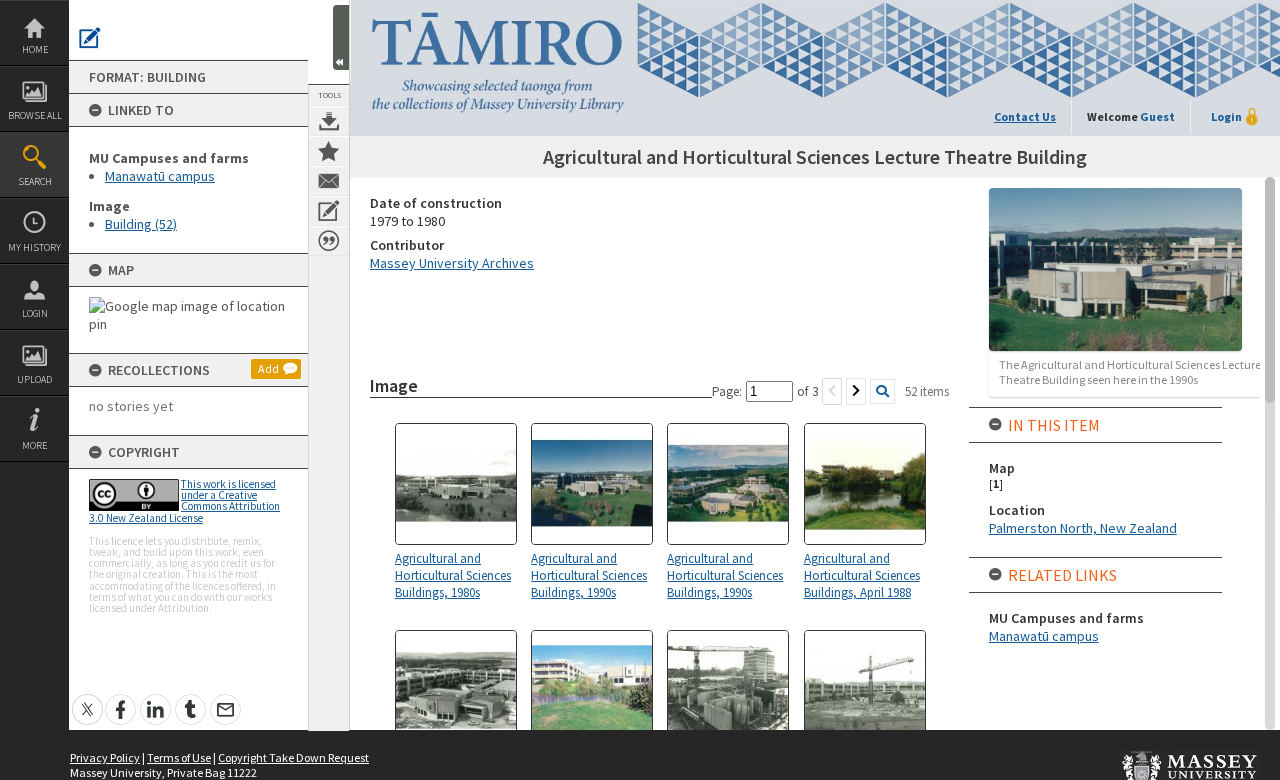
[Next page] (856, 391)
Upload (34, 379)
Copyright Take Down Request (293, 757)
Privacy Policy (105, 757)
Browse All (35, 115)
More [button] (34, 445)
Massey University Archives (452, 263)
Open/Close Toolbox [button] (341, 37)
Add (268, 368)
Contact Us (1025, 116)
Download (329, 121)
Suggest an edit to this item (90, 38)
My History (34, 247)
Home (35, 49)
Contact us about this (329, 181)
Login (35, 313)
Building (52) (141, 224)
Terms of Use (179, 757)
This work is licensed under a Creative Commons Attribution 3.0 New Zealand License (184, 501)
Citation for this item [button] (329, 241)
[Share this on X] (87, 698)
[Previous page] (832, 391)
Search (35, 181)
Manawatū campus (160, 176)
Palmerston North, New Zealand (1083, 528)
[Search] (882, 391)
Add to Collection (329, 151)
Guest (1157, 116)
